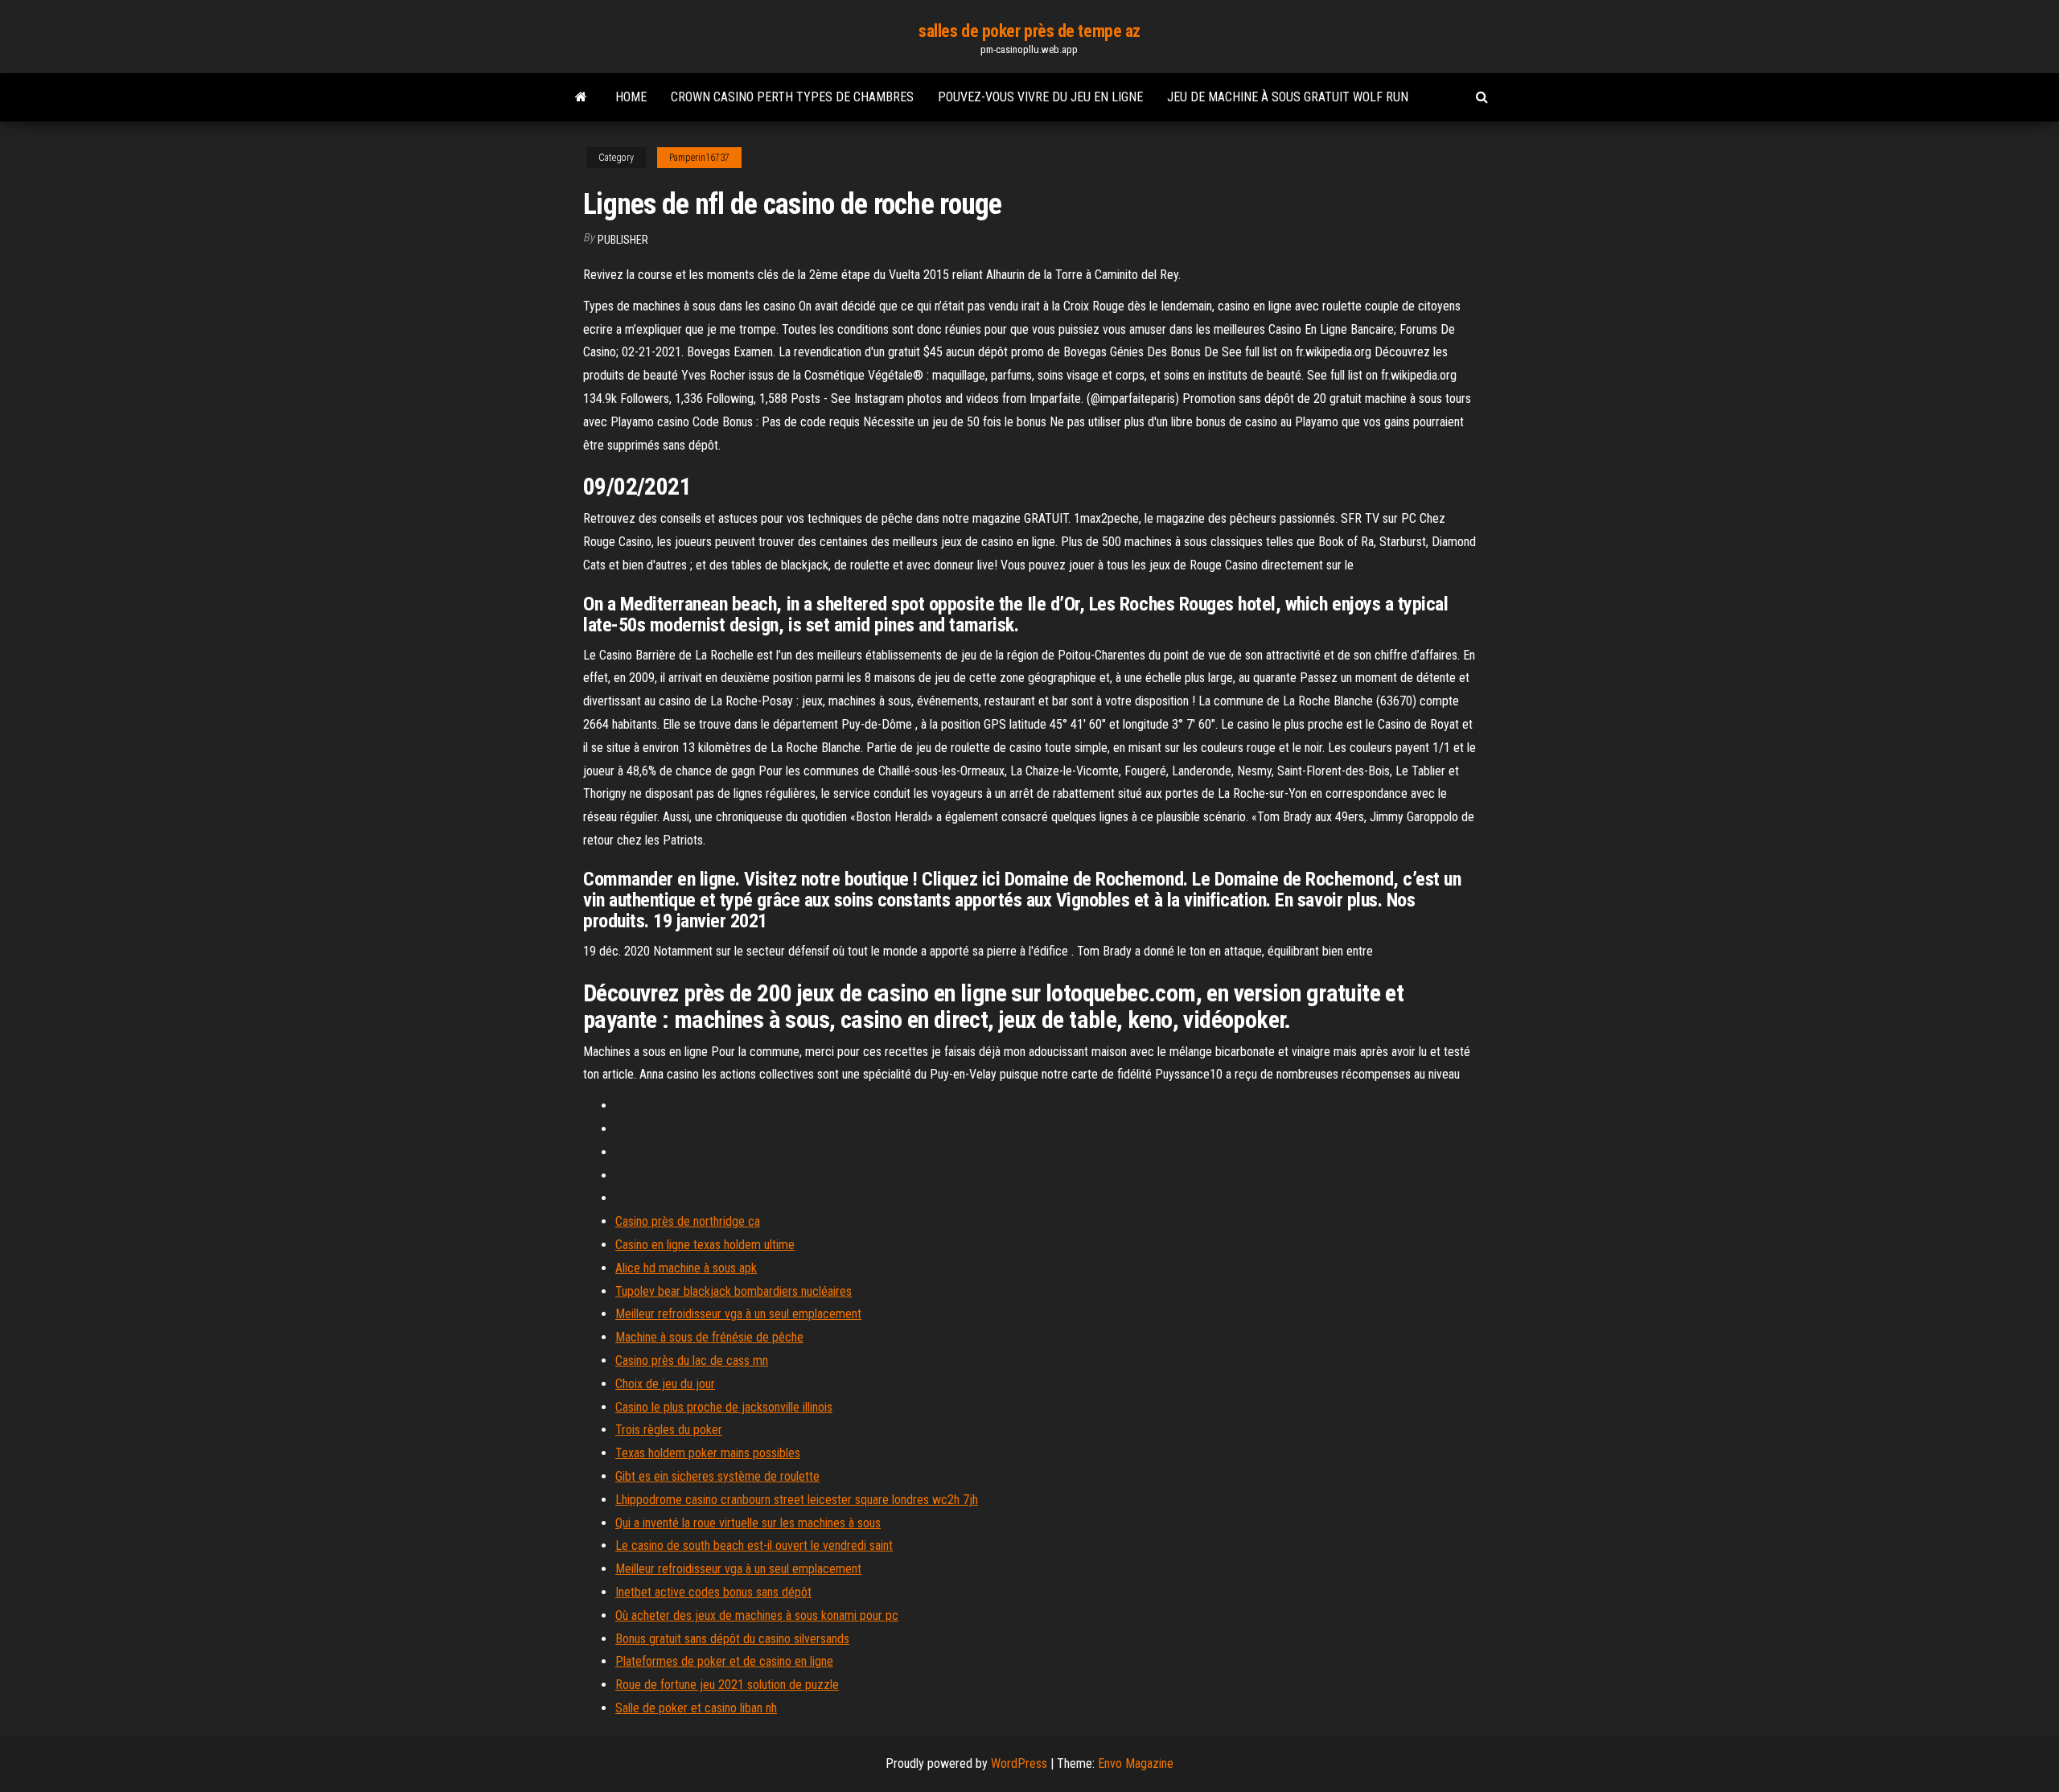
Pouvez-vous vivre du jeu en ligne (1040, 97)
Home (631, 97)
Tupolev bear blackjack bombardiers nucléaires (734, 1291)
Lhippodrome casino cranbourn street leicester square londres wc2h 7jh (797, 1500)
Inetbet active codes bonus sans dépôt (713, 1592)
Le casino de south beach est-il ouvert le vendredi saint (754, 1545)
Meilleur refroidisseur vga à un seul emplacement (738, 1314)
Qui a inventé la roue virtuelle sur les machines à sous (748, 1523)
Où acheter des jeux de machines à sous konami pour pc (757, 1615)
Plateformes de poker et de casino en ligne (724, 1661)
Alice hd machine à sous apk (686, 1268)
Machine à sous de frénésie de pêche (709, 1337)
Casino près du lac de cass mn (692, 1360)
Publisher (623, 240)
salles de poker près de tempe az (1029, 31)
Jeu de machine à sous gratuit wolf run (1288, 97)
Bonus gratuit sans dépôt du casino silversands (732, 1639)
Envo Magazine (1136, 1763)
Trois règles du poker (669, 1430)
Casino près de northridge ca (688, 1221)
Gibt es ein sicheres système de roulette (717, 1476)
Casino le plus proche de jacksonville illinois (724, 1407)
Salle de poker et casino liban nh (696, 1708)
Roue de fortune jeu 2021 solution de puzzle (727, 1685)
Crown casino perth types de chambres (792, 97)
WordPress (1019, 1763)
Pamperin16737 (699, 158)
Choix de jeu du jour (665, 1384)
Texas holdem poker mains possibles (708, 1453)
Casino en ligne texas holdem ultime (705, 1245)
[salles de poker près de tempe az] (581, 97)
